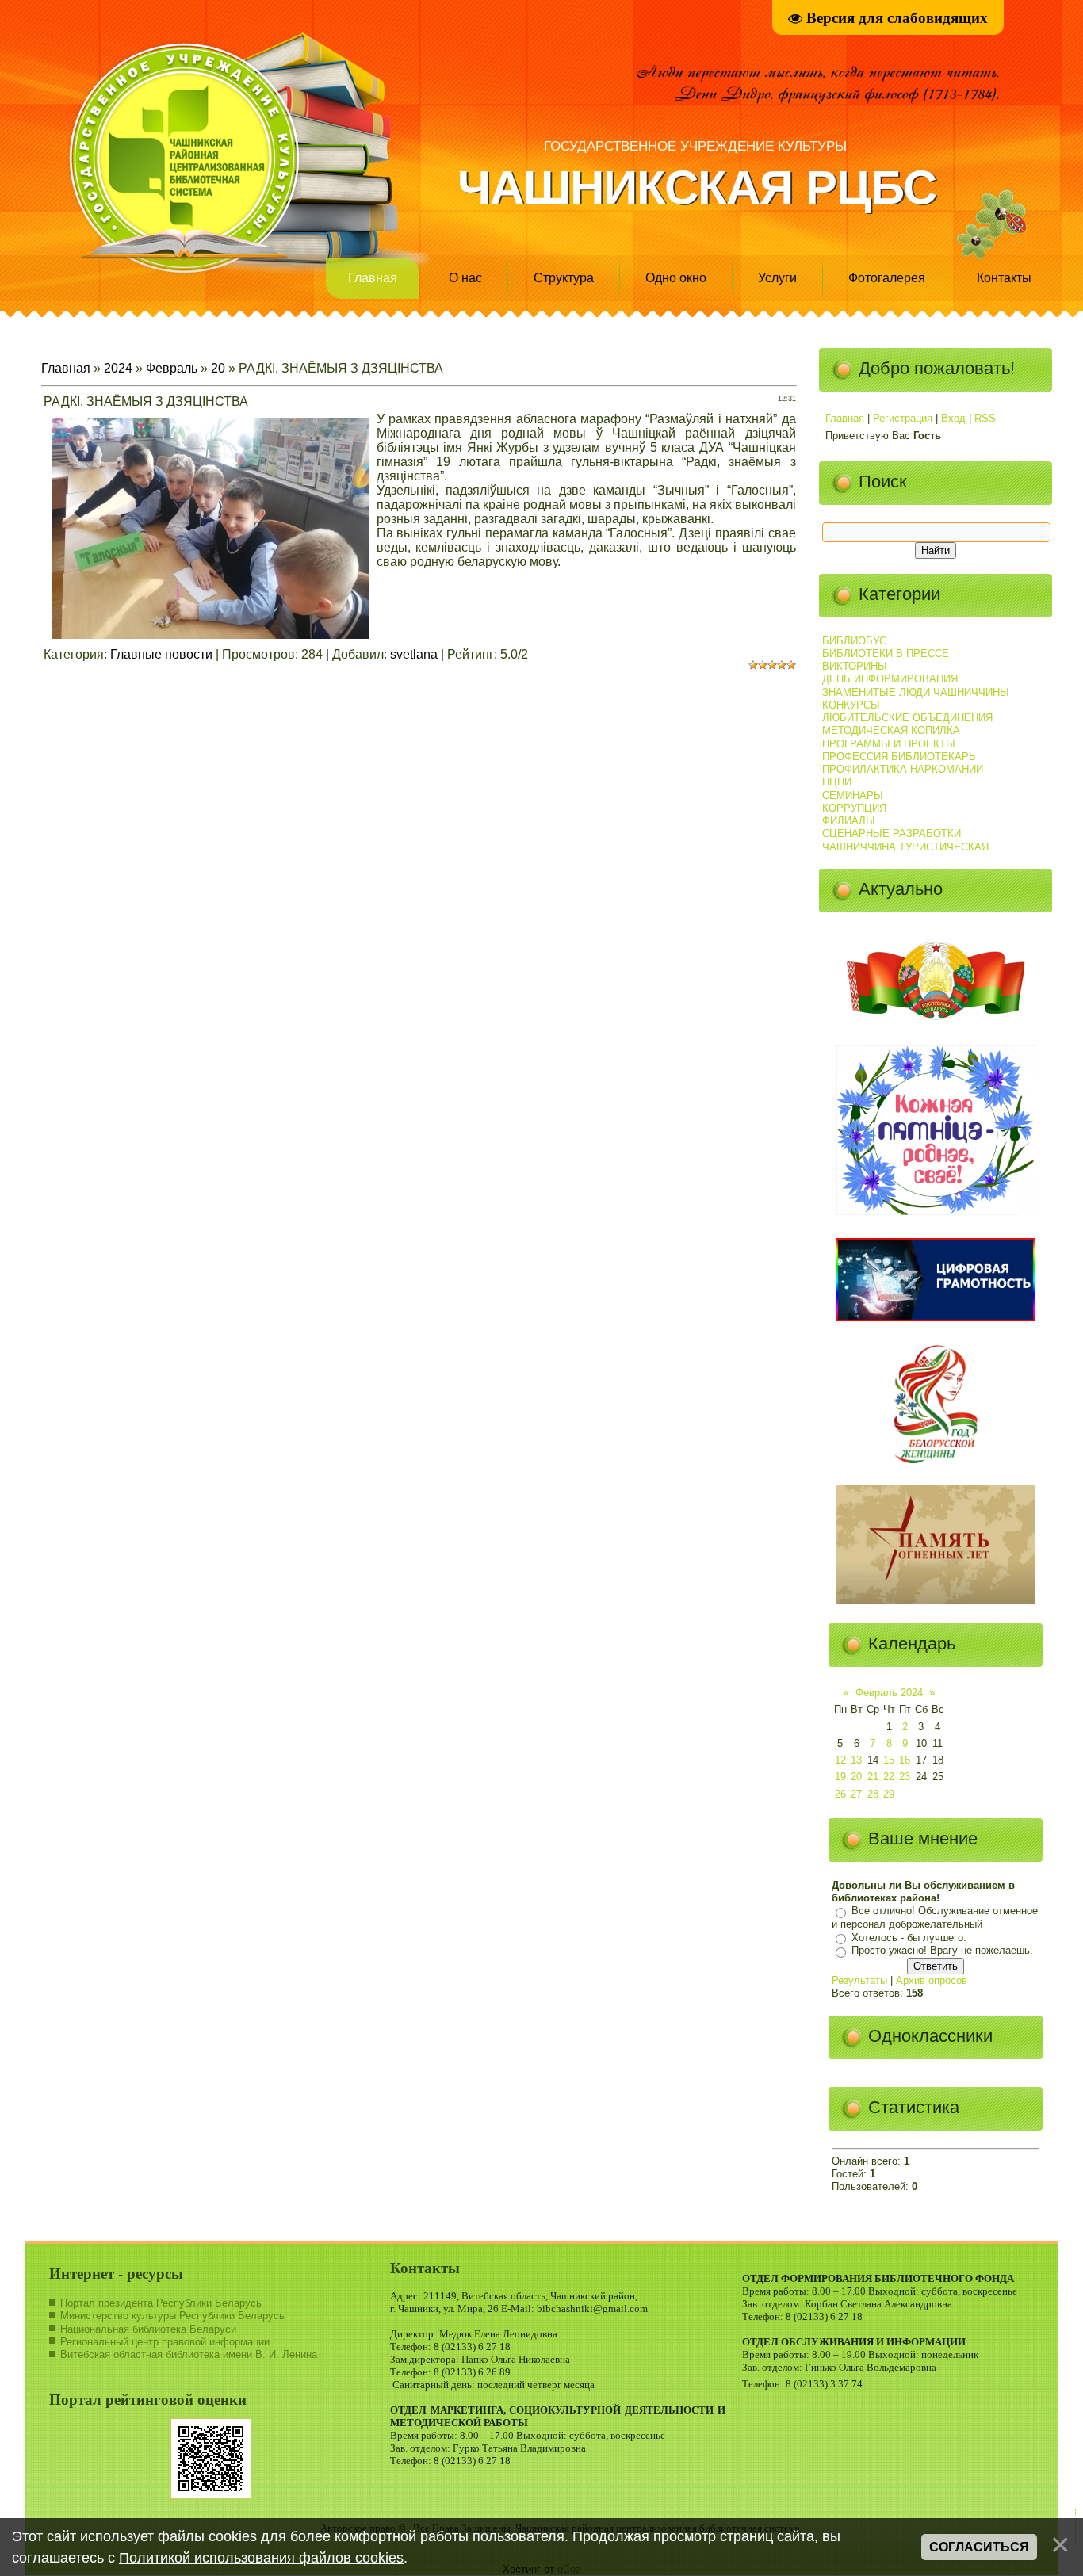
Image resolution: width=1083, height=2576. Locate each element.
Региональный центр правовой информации (165, 2342)
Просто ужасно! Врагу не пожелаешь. (942, 1951)
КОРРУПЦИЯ (854, 808)
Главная (373, 278)
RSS (985, 418)
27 (856, 1794)
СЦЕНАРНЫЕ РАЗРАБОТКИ (892, 833)
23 (905, 1777)
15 (889, 1760)
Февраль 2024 (889, 1693)
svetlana (414, 654)
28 (873, 1794)
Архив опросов (932, 1980)
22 (889, 1777)
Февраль (172, 368)
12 (840, 1760)
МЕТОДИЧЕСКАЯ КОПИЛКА (891, 730)
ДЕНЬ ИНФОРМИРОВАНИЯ (890, 679)
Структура (564, 278)
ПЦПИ (837, 782)
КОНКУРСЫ (851, 705)
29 (889, 1794)
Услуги (777, 278)
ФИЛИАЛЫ (849, 821)
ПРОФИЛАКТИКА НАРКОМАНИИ (903, 769)
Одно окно (676, 278)
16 (905, 1760)
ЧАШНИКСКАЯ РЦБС (697, 187)
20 (218, 368)
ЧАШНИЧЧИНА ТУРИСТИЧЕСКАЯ (905, 847)
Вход (953, 418)
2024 (118, 368)
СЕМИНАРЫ (853, 795)
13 (856, 1760)
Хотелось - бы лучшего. (909, 1938)
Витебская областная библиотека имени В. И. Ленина (189, 2354)
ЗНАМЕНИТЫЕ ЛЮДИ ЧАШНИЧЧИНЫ (916, 692)
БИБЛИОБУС (854, 641)
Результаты (859, 1980)
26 (840, 1794)
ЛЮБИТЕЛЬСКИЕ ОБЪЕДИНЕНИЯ (907, 718)
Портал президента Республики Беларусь (161, 2303)
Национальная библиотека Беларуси (148, 2329)
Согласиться (979, 2547)
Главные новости (161, 654)
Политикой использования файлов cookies (261, 2558)
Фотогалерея (887, 278)
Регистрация (903, 418)
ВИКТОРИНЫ (855, 666)
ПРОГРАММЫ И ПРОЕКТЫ (889, 744)
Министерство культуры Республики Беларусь (172, 2316)
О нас (465, 278)
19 (840, 1777)
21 (873, 1777)
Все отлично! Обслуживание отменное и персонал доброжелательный (935, 1918)
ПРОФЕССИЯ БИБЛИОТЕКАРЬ (899, 757)
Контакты (1004, 278)
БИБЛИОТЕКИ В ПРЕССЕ (886, 654)
